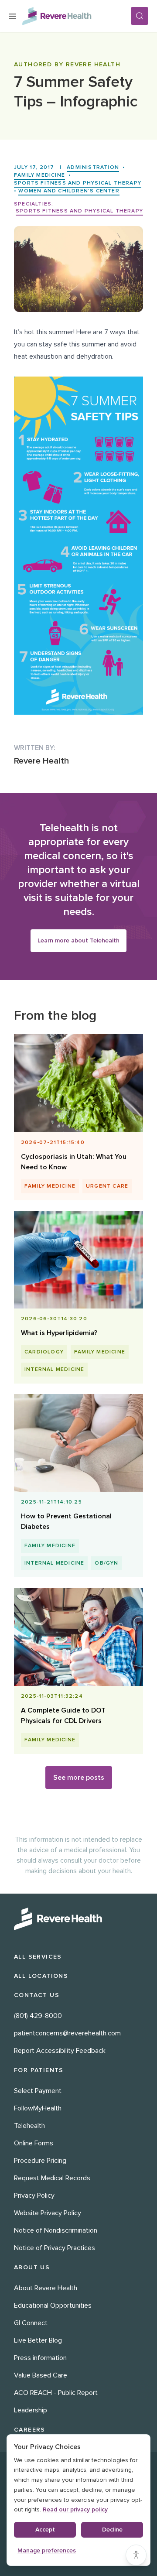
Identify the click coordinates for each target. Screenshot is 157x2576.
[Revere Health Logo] (76, 16)
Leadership (31, 2410)
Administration (93, 167)
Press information (40, 2358)
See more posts (79, 1778)
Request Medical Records (52, 2178)
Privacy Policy (34, 2196)
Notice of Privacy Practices (55, 2248)
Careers (30, 2430)
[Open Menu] (13, 16)
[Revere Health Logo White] (78, 1919)
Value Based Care (41, 2375)
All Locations (41, 1976)
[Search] (140, 16)
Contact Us (37, 1995)
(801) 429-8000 (38, 2016)
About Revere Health (46, 2288)
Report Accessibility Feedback (60, 2051)
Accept (45, 2530)
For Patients (39, 2070)
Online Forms (34, 2143)
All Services (38, 1957)
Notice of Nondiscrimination (56, 2230)
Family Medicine (39, 175)
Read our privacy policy (75, 2509)
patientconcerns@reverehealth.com (67, 2033)
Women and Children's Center (69, 191)
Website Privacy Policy (48, 2213)
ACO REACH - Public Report (56, 2393)
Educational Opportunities (53, 2305)
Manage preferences (47, 2550)
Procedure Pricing (40, 2161)
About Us (32, 2267)
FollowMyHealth (38, 2108)
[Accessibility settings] (136, 2555)
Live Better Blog (38, 2340)
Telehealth (29, 2126)
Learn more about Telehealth (78, 940)
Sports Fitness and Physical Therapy (78, 183)
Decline (112, 2530)
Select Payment (38, 2091)
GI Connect (31, 2323)
